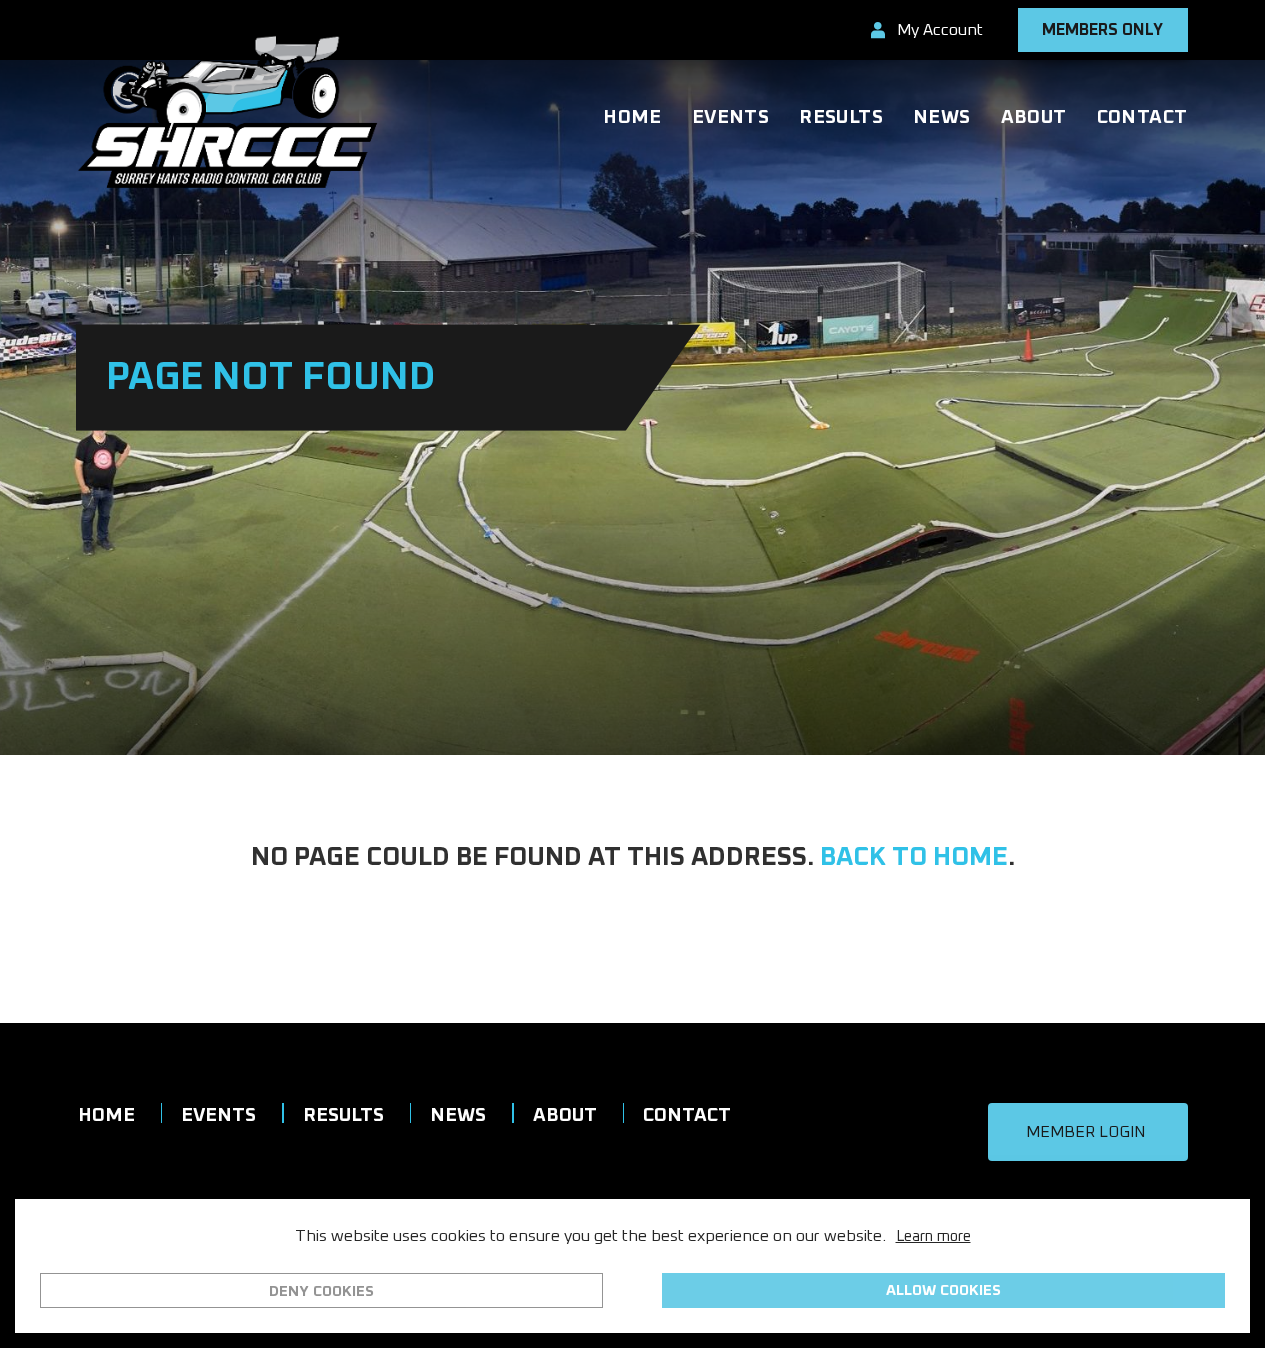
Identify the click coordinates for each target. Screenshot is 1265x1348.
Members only (1102, 30)
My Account (940, 30)
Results (841, 117)
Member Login (1085, 1132)
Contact (1142, 117)
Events (730, 117)
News (942, 117)
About (1034, 117)
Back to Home (914, 857)
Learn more (933, 1236)
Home (632, 117)
